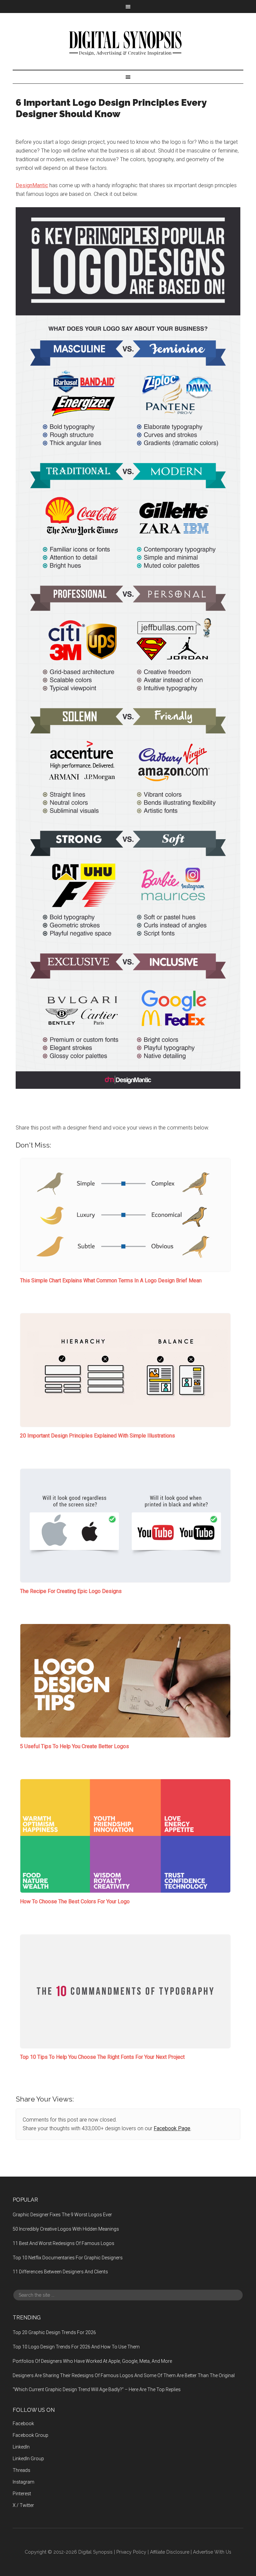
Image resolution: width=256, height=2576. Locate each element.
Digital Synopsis (128, 41)
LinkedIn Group (28, 2459)
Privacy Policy (131, 2552)
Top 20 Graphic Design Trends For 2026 (54, 2332)
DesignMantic (32, 185)
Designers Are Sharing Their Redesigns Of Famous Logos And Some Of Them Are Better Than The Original (124, 2375)
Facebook (23, 2424)
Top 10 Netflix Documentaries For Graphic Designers (68, 2258)
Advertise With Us (212, 2552)
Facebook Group (30, 2435)
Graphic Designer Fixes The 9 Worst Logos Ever (62, 2215)
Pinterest (22, 2494)
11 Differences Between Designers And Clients (60, 2272)
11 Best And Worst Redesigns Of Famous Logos (63, 2243)
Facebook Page (172, 2128)
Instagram (23, 2482)
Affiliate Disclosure (170, 2552)
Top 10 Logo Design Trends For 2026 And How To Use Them (76, 2347)
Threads (21, 2470)
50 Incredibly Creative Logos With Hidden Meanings (66, 2229)
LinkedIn (21, 2447)
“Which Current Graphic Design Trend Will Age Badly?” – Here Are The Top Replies (97, 2389)
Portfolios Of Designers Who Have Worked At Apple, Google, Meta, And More (92, 2361)
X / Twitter (23, 2505)
